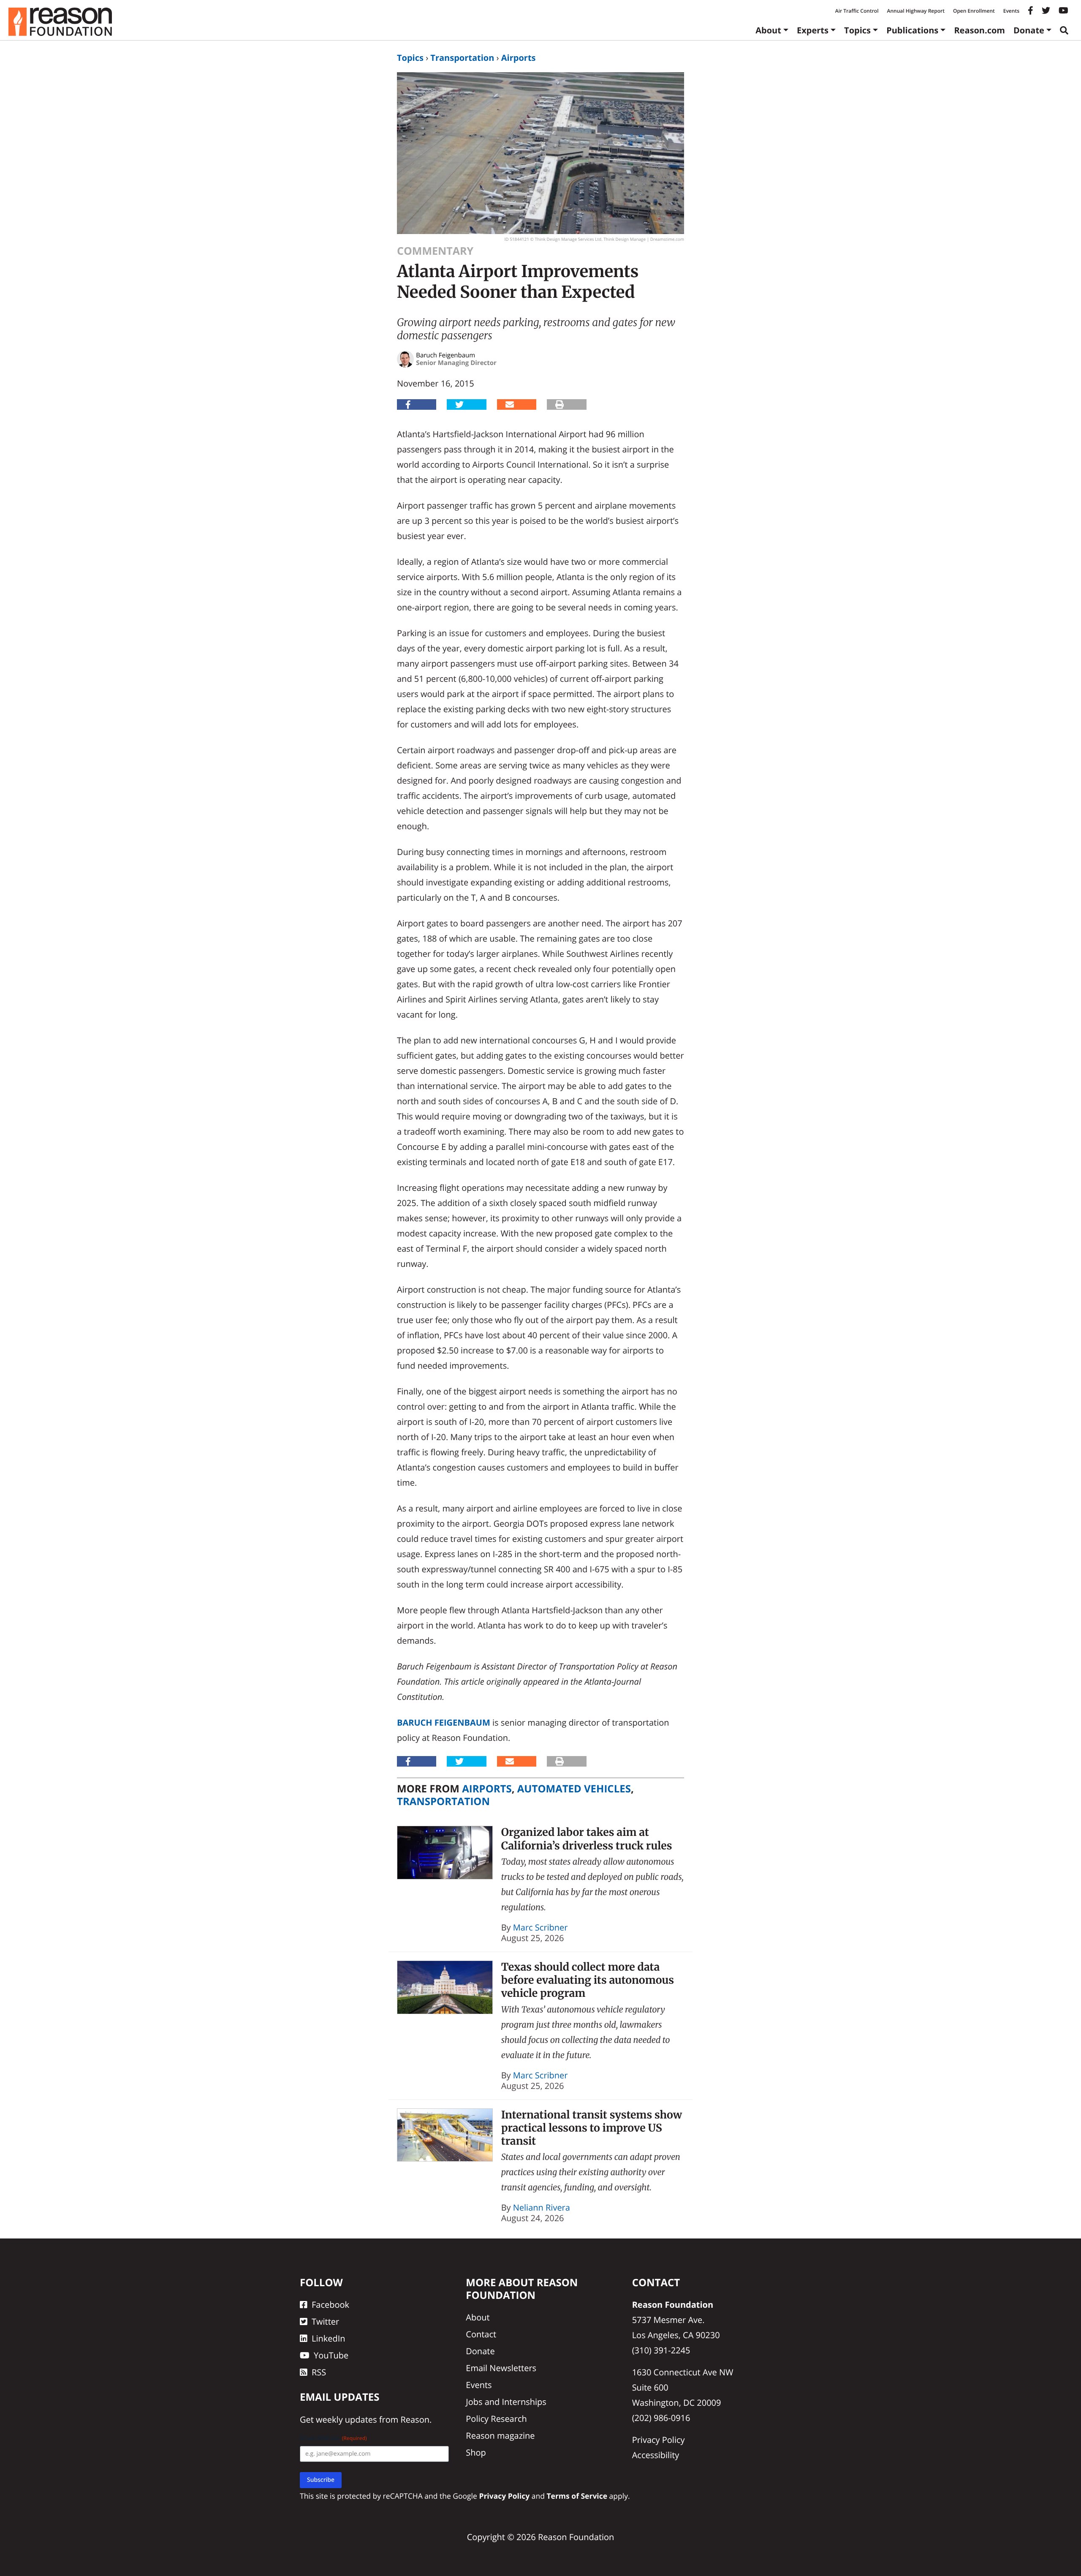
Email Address (333, 2438)
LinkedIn (329, 2338)
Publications (912, 30)
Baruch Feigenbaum (444, 1722)
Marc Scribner (540, 1927)
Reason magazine (500, 2436)
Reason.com (979, 30)
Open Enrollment (974, 11)
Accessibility (656, 2455)
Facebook (330, 2305)
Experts (813, 30)
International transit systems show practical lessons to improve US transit (592, 2128)
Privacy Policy (659, 2440)
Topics (857, 30)
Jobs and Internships (506, 2402)
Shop (476, 2452)
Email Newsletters (501, 2368)
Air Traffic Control (857, 11)
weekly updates (346, 2419)
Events (1011, 11)
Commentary (435, 251)
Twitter (325, 2321)
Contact (481, 2334)
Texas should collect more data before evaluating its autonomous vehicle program (588, 1980)
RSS (319, 2372)
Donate (1029, 30)
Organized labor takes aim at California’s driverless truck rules (587, 1839)
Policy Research (496, 2419)
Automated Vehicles (574, 1789)
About (768, 30)
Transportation (462, 58)
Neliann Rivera (542, 2207)
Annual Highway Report (915, 11)
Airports (519, 58)
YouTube (331, 2355)
